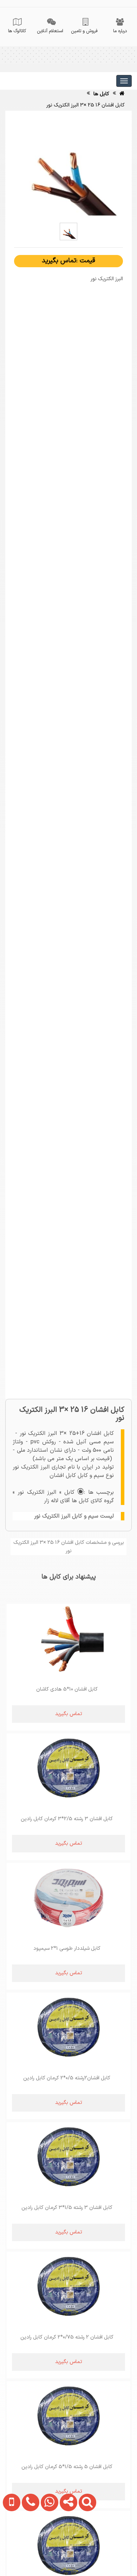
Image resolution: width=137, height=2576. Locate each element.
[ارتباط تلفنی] (28, 2546)
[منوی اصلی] (124, 81)
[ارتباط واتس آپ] (47, 2546)
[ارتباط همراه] (10, 2546)
